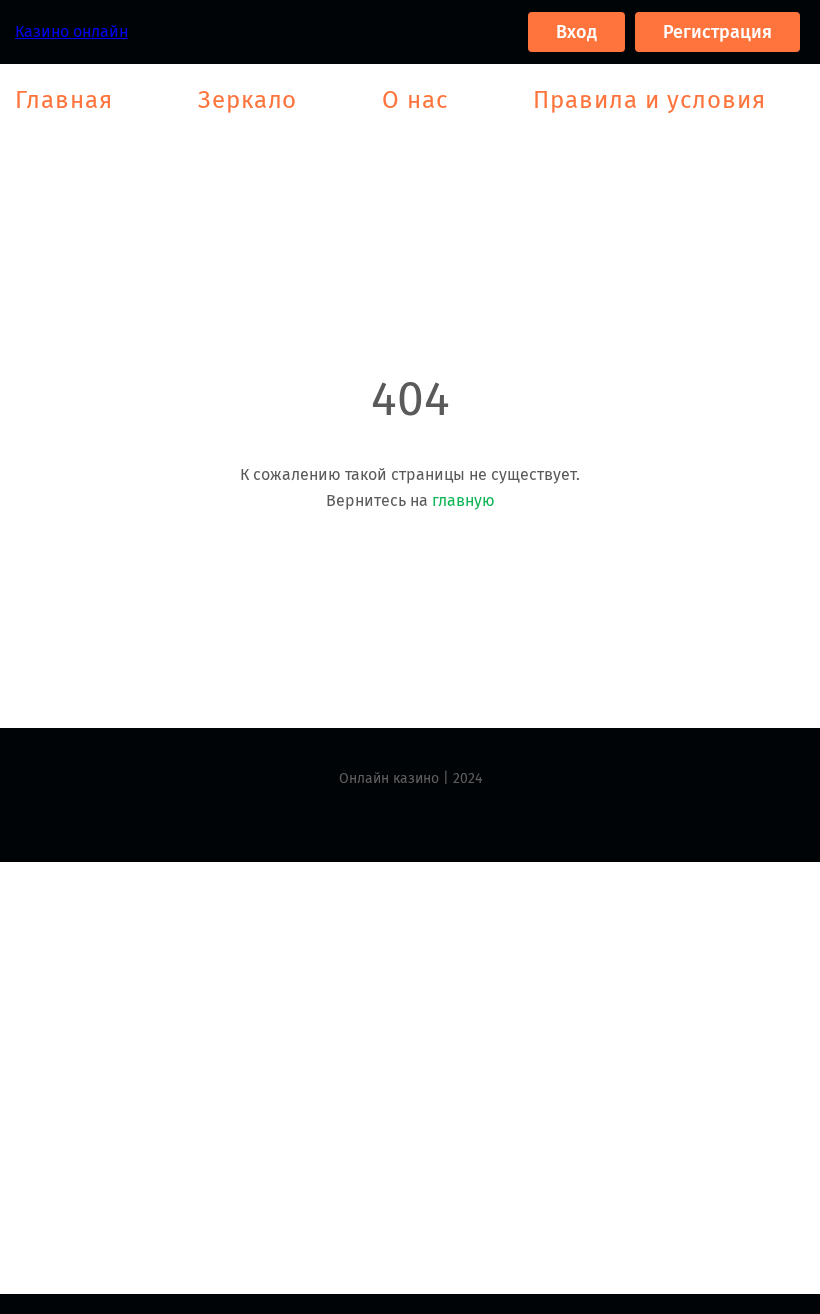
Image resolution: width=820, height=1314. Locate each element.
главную (463, 500)
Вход (576, 32)
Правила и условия (649, 100)
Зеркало (248, 100)
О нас (415, 100)
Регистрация (717, 32)
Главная (64, 100)
